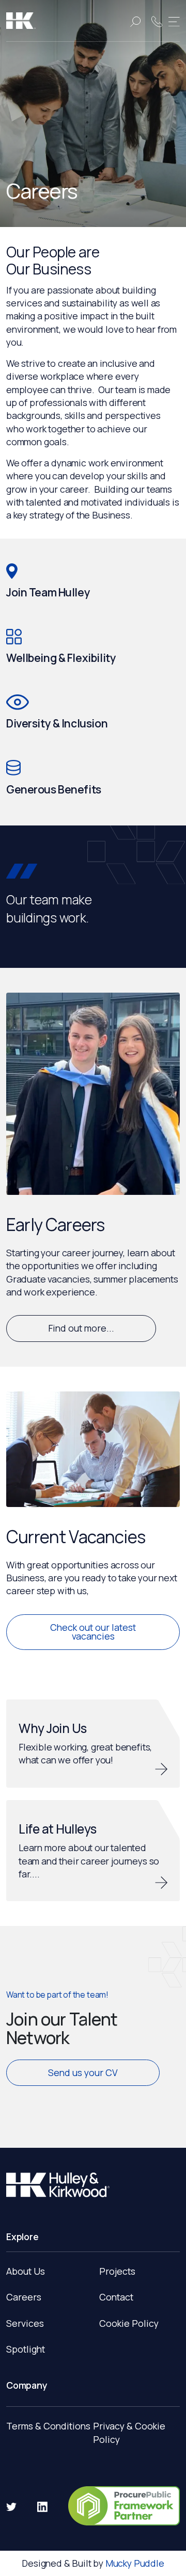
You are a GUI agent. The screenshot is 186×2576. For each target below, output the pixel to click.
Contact (116, 2297)
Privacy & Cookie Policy (129, 2433)
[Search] (135, 21)
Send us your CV (83, 2072)
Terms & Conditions (48, 2426)
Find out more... (81, 1328)
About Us (26, 2271)
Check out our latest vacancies (93, 1632)
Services (25, 2323)
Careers (24, 2297)
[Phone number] (157, 21)
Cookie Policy (129, 2323)
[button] (174, 21)
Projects (117, 2271)
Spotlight (26, 2349)
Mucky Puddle (135, 2563)
